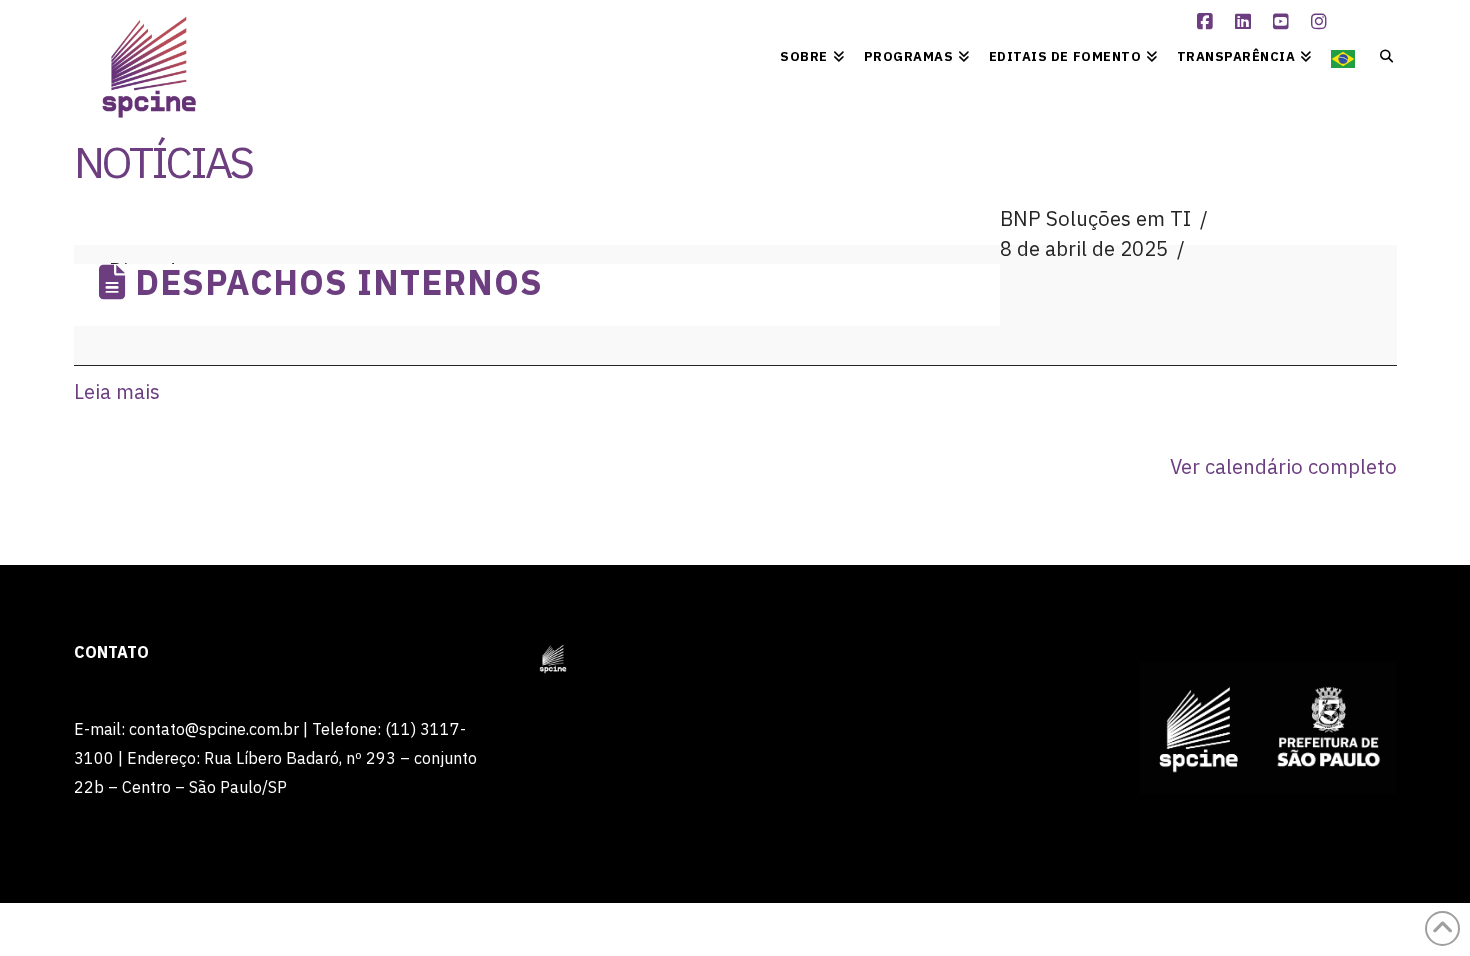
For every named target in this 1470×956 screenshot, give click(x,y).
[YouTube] (1283, 22)
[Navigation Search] (1380, 55)
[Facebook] (1207, 22)
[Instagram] (1321, 22)
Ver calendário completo (1283, 466)
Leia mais (117, 391)
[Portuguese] (1343, 55)
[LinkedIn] (1245, 22)
